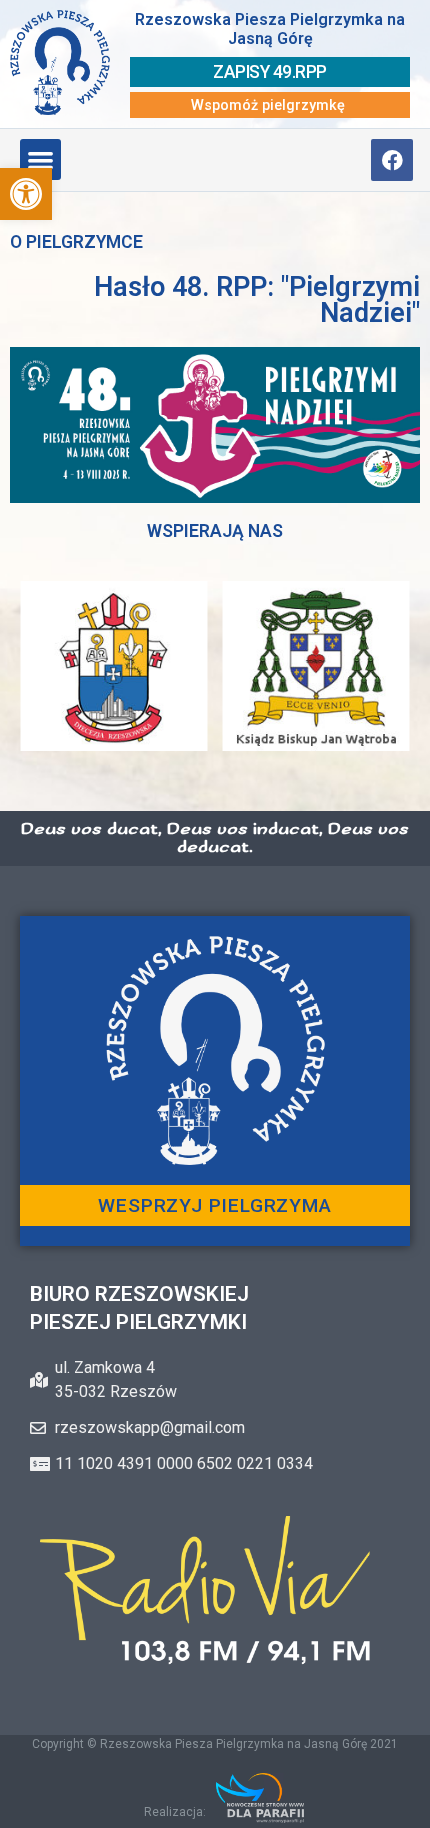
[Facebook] (392, 160)
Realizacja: (175, 1812)
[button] (26, 194)
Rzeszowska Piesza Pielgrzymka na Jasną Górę (270, 29)
